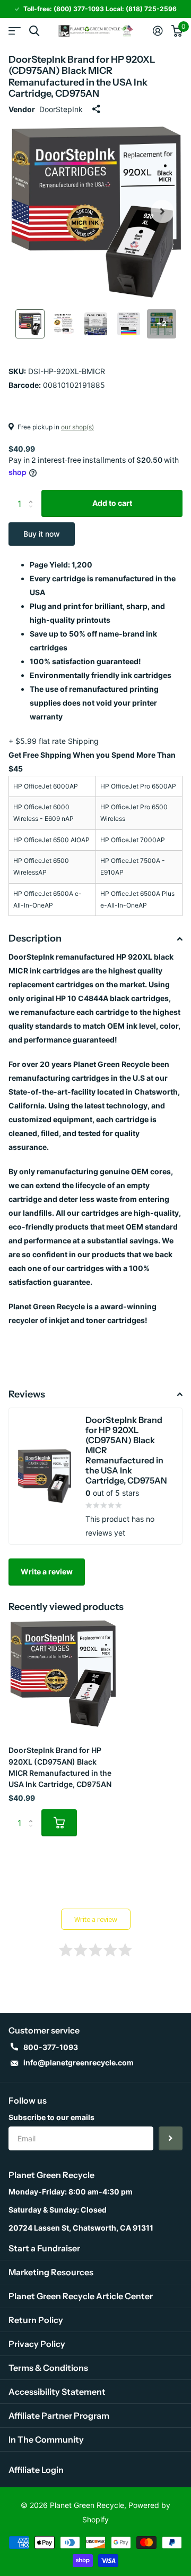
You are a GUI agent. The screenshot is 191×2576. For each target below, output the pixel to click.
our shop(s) (77, 427)
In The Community (46, 2439)
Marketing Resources (51, 2272)
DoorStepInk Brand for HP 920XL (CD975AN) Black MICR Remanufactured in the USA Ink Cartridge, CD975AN (60, 1767)
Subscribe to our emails (51, 2117)
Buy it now (42, 534)
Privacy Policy (37, 2344)
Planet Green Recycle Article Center (81, 2296)
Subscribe (171, 2138)
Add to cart (112, 503)
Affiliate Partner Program (59, 2416)
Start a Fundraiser (44, 2248)
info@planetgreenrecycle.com (79, 2062)
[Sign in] (158, 31)
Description (35, 938)
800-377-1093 (51, 2047)
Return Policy (36, 2320)
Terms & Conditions (48, 2368)
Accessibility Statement (57, 2392)
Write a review (47, 1571)
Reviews (27, 1394)
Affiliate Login (36, 2470)
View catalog (15, 31)
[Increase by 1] (33, 494)
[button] (162, 211)
